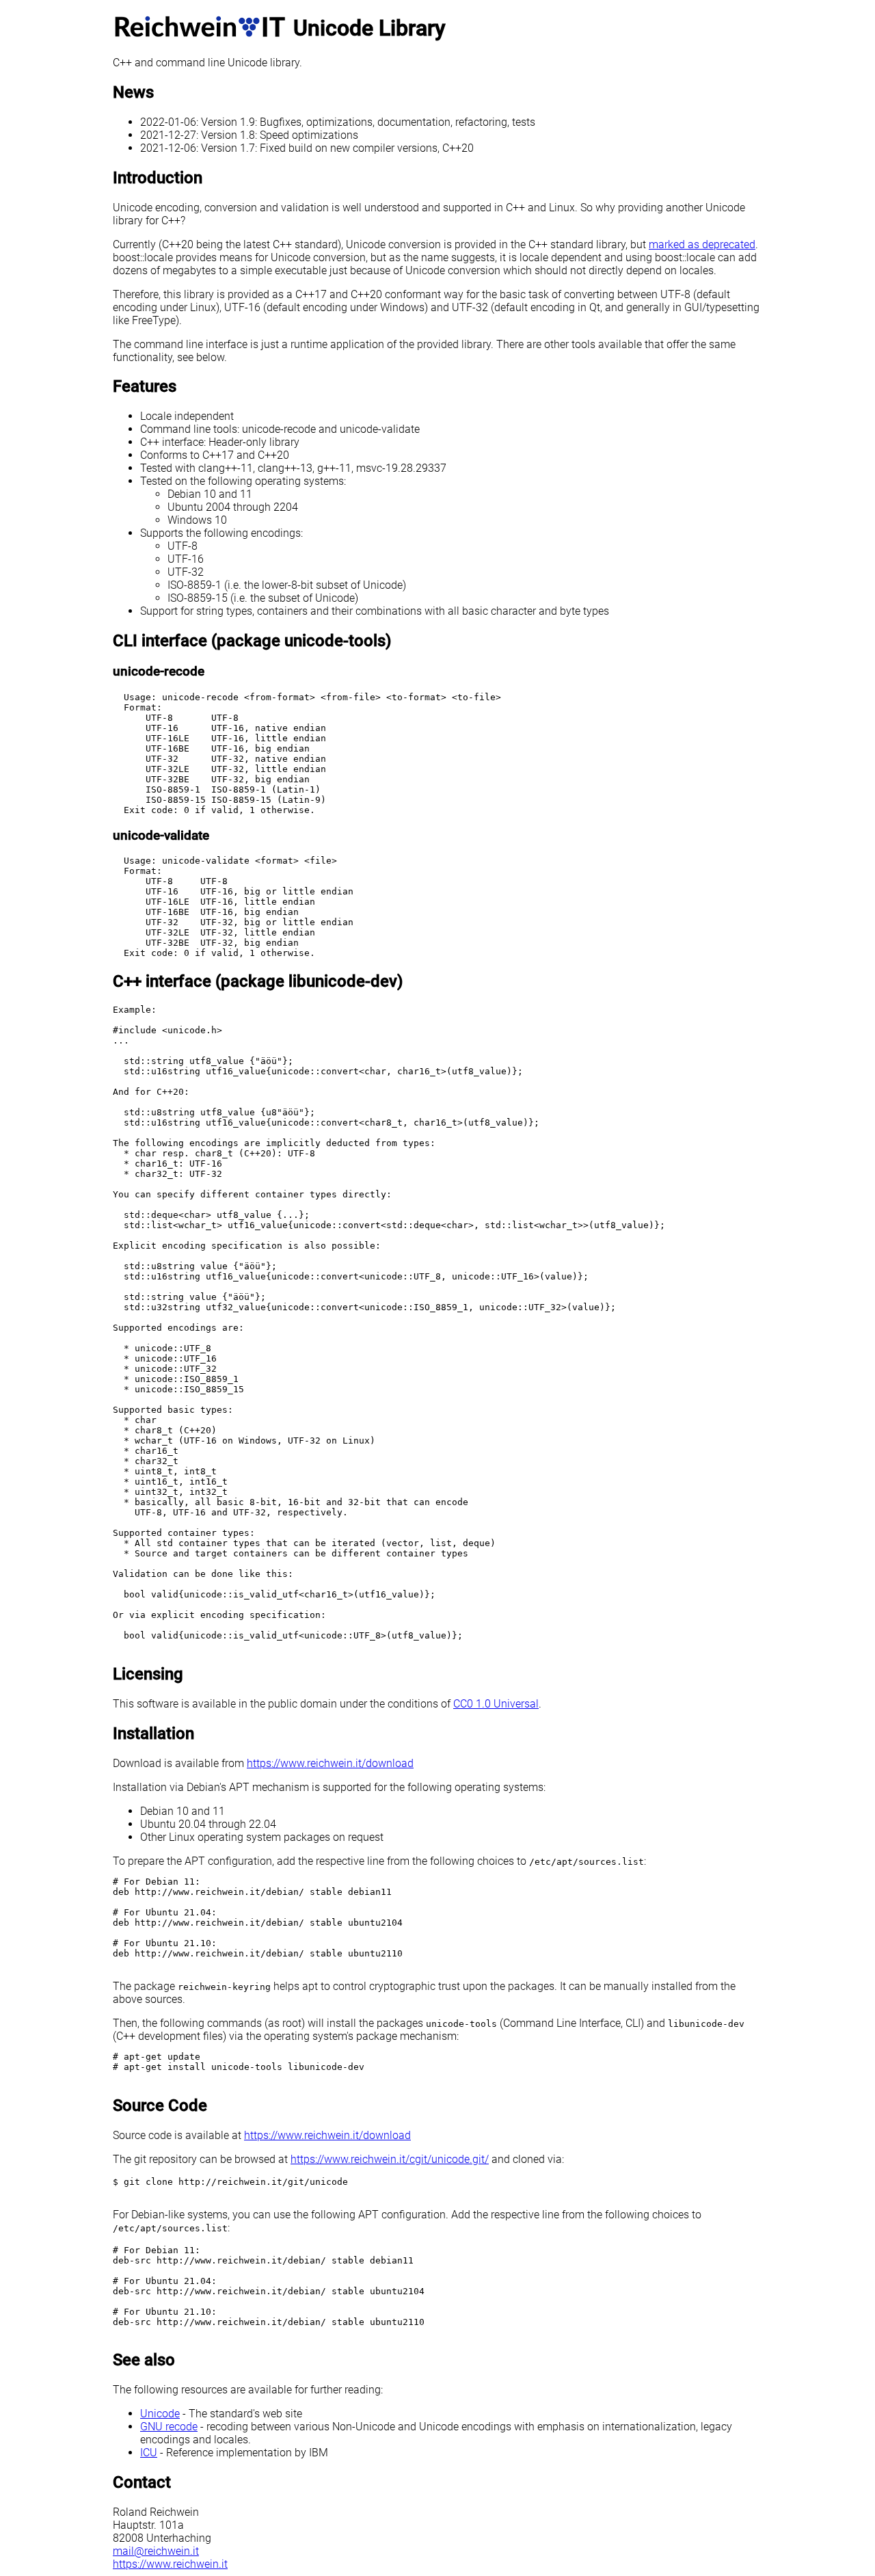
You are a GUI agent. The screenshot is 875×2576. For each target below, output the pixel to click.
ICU (149, 2453)
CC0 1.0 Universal (496, 1704)
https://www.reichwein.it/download (330, 1763)
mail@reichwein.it (156, 2551)
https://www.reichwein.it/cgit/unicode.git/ (390, 2159)
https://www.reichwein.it (170, 2564)
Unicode (160, 2414)
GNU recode (169, 2427)
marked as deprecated (702, 244)
